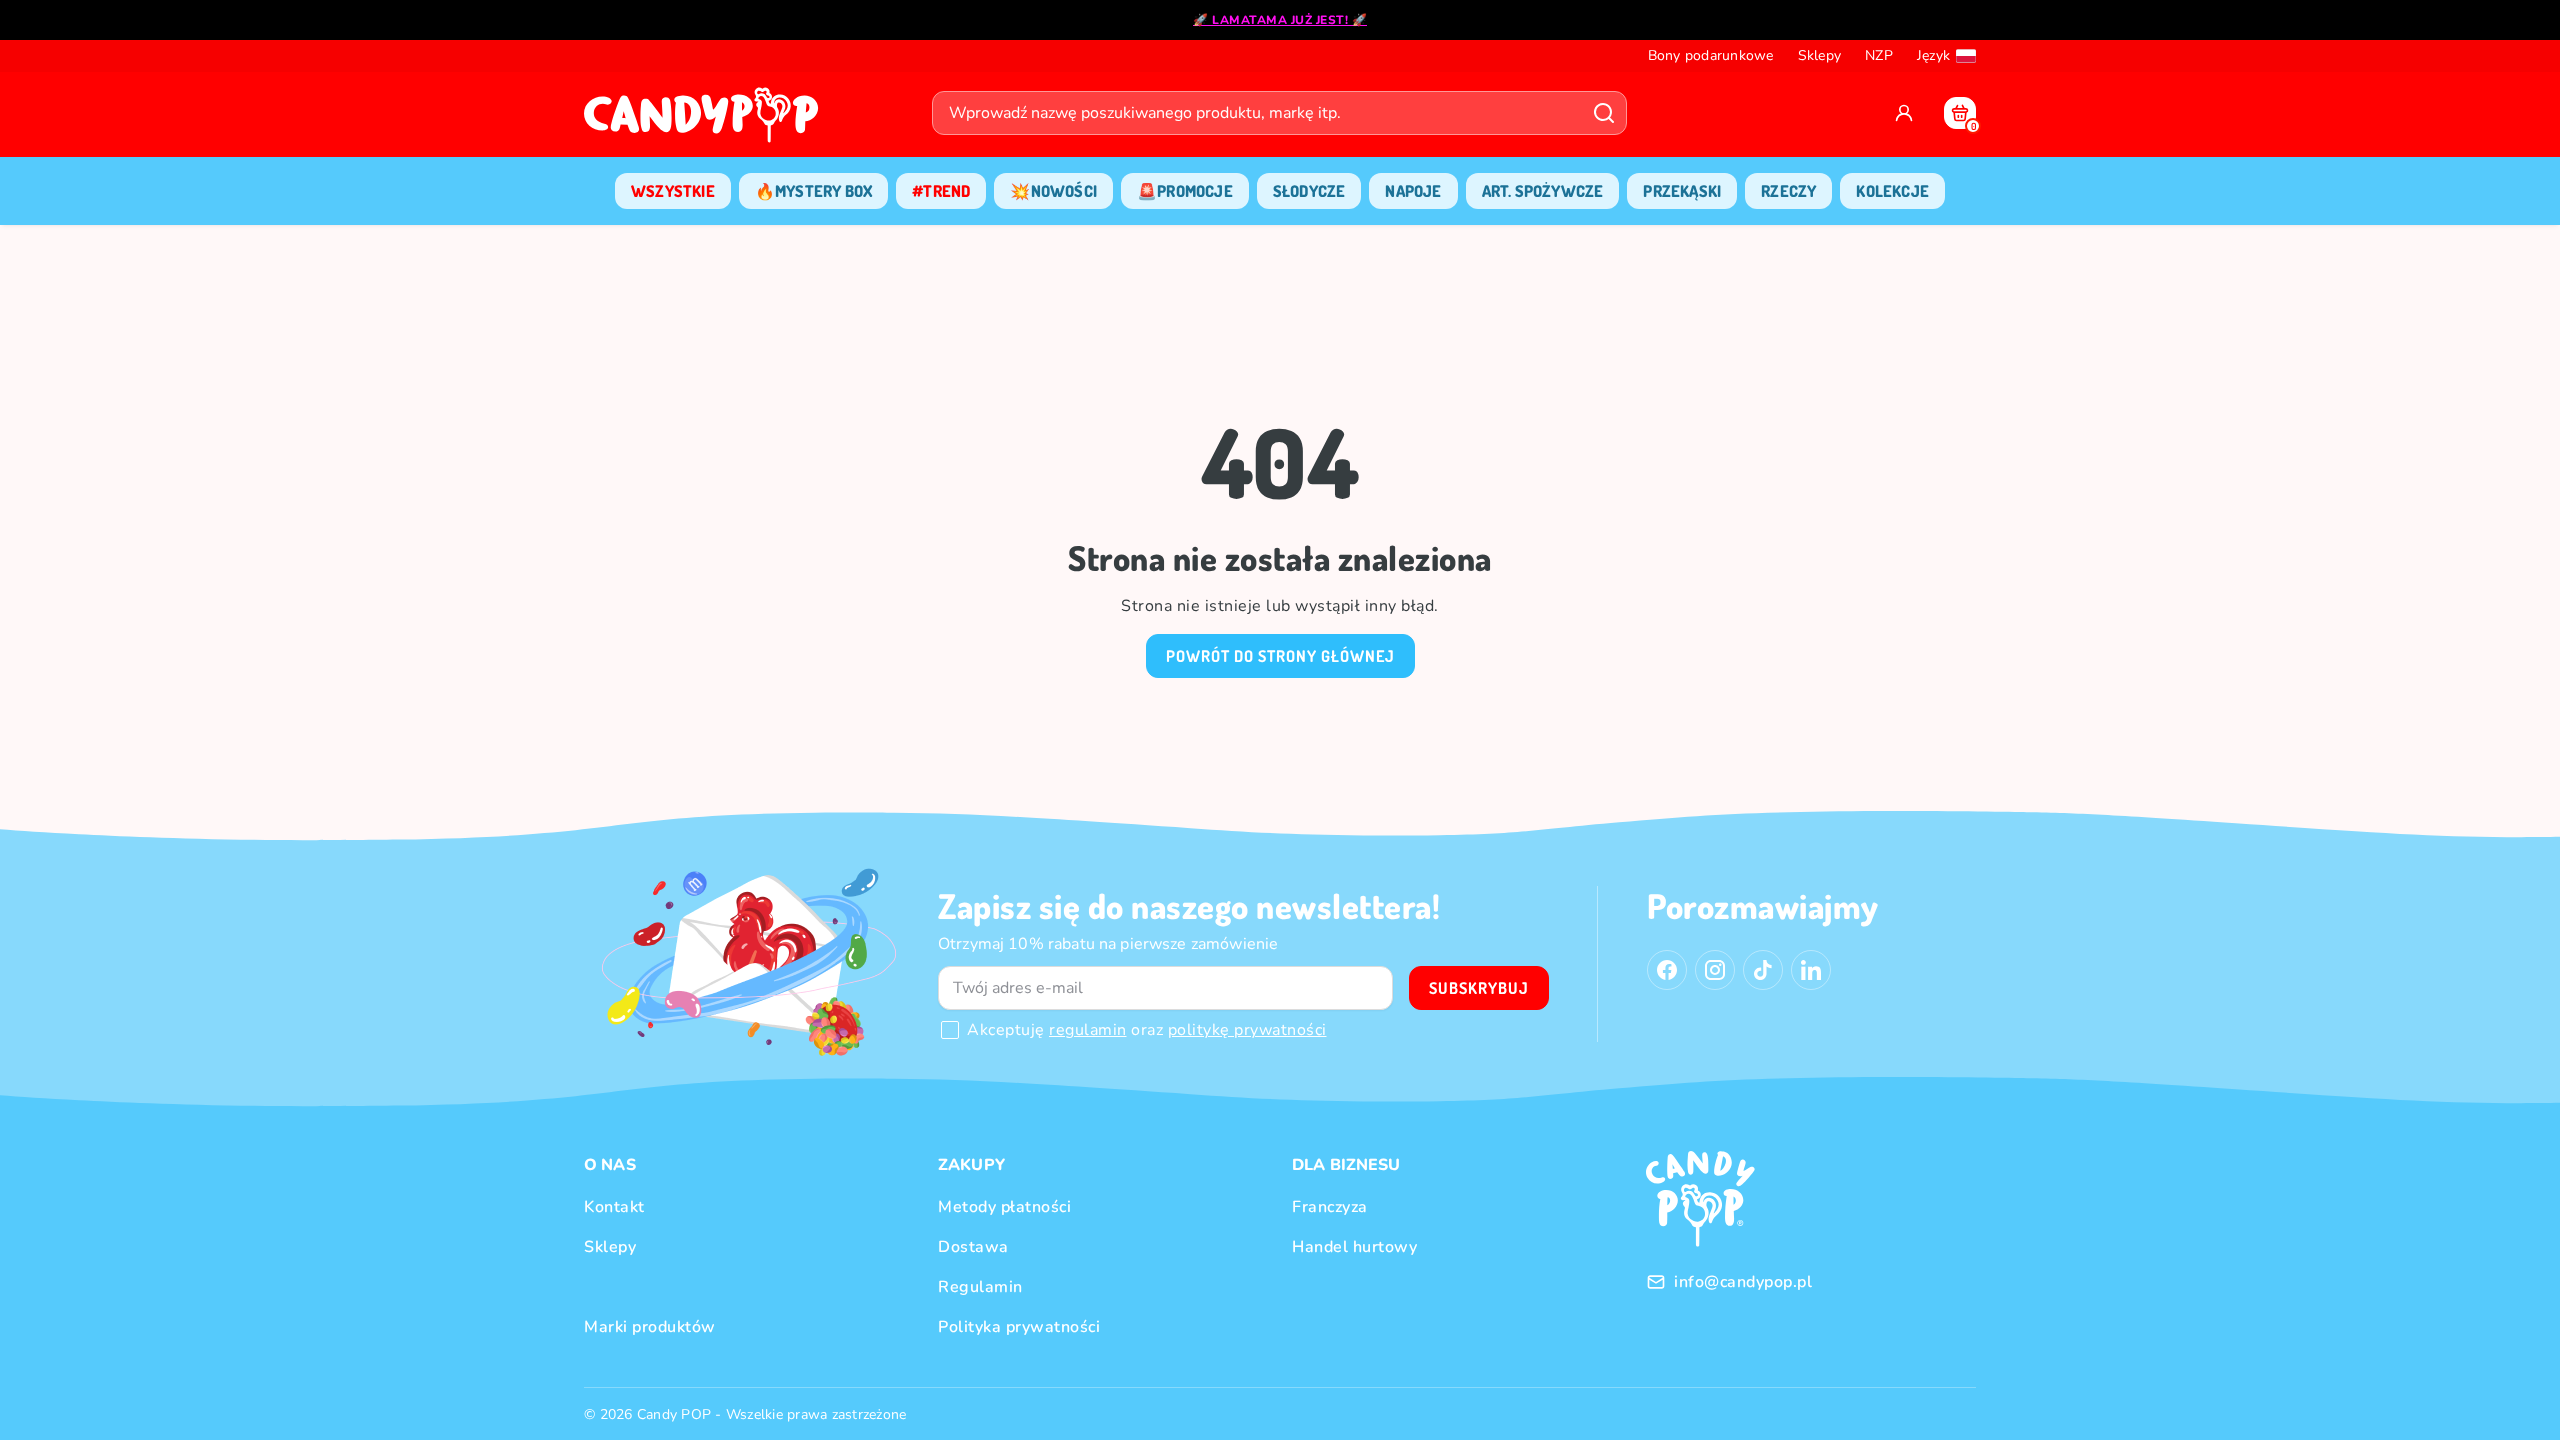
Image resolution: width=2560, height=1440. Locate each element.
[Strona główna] (706, 121)
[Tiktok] (1763, 970)
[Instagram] (1715, 970)
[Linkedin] (1811, 970)
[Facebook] (1667, 970)
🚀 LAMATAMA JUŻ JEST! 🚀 (1280, 20)
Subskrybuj (1479, 988)
